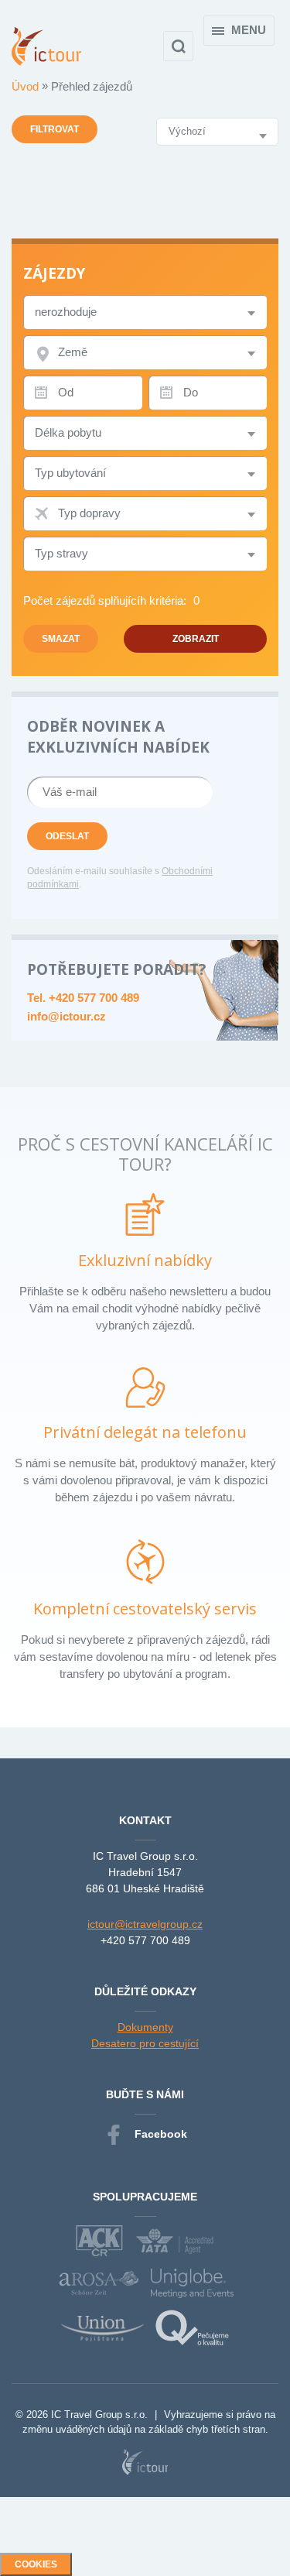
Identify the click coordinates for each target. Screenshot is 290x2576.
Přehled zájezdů (92, 86)
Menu (249, 30)
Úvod (27, 86)
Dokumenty (145, 2027)
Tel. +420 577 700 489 (83, 998)
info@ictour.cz (67, 1016)
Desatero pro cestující (145, 2043)
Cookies (36, 2564)
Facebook (161, 2134)
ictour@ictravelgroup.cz (145, 1924)
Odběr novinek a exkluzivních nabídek (118, 737)
